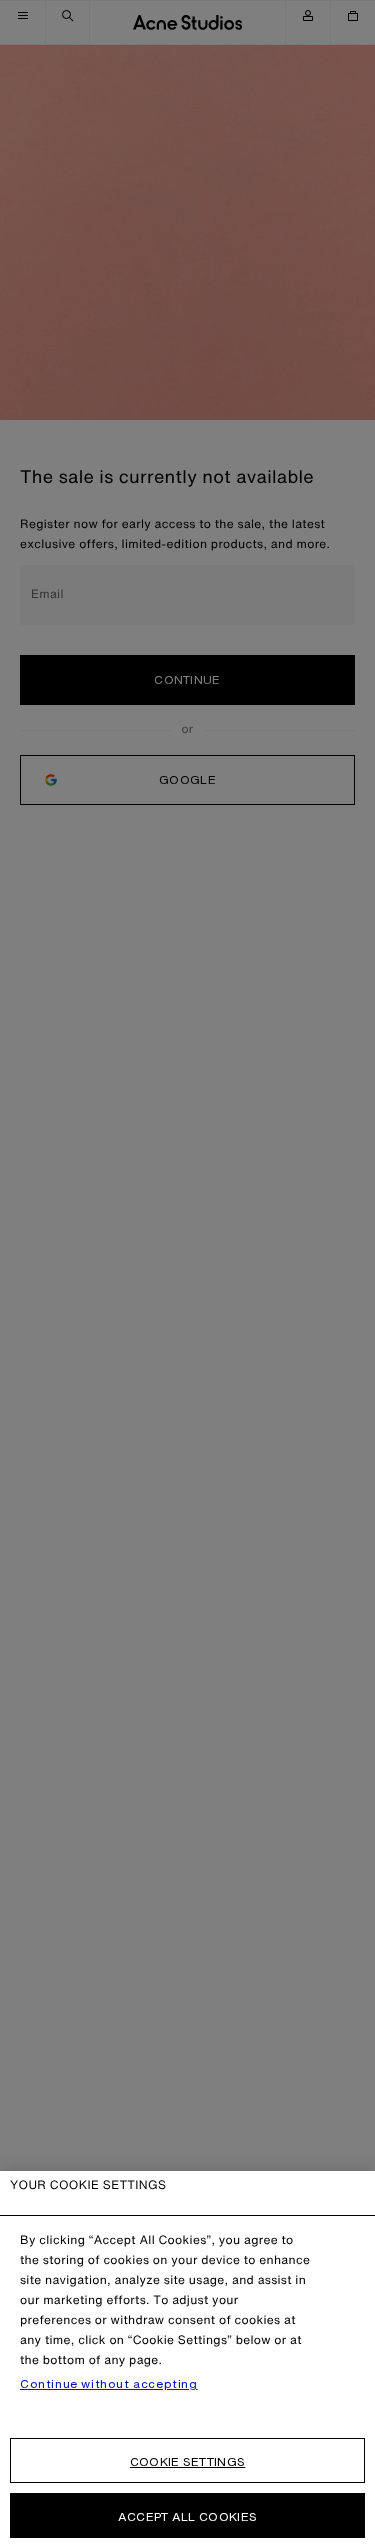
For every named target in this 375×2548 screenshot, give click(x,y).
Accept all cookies (187, 2516)
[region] (187, 2359)
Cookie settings (188, 2461)
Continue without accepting (109, 2384)
